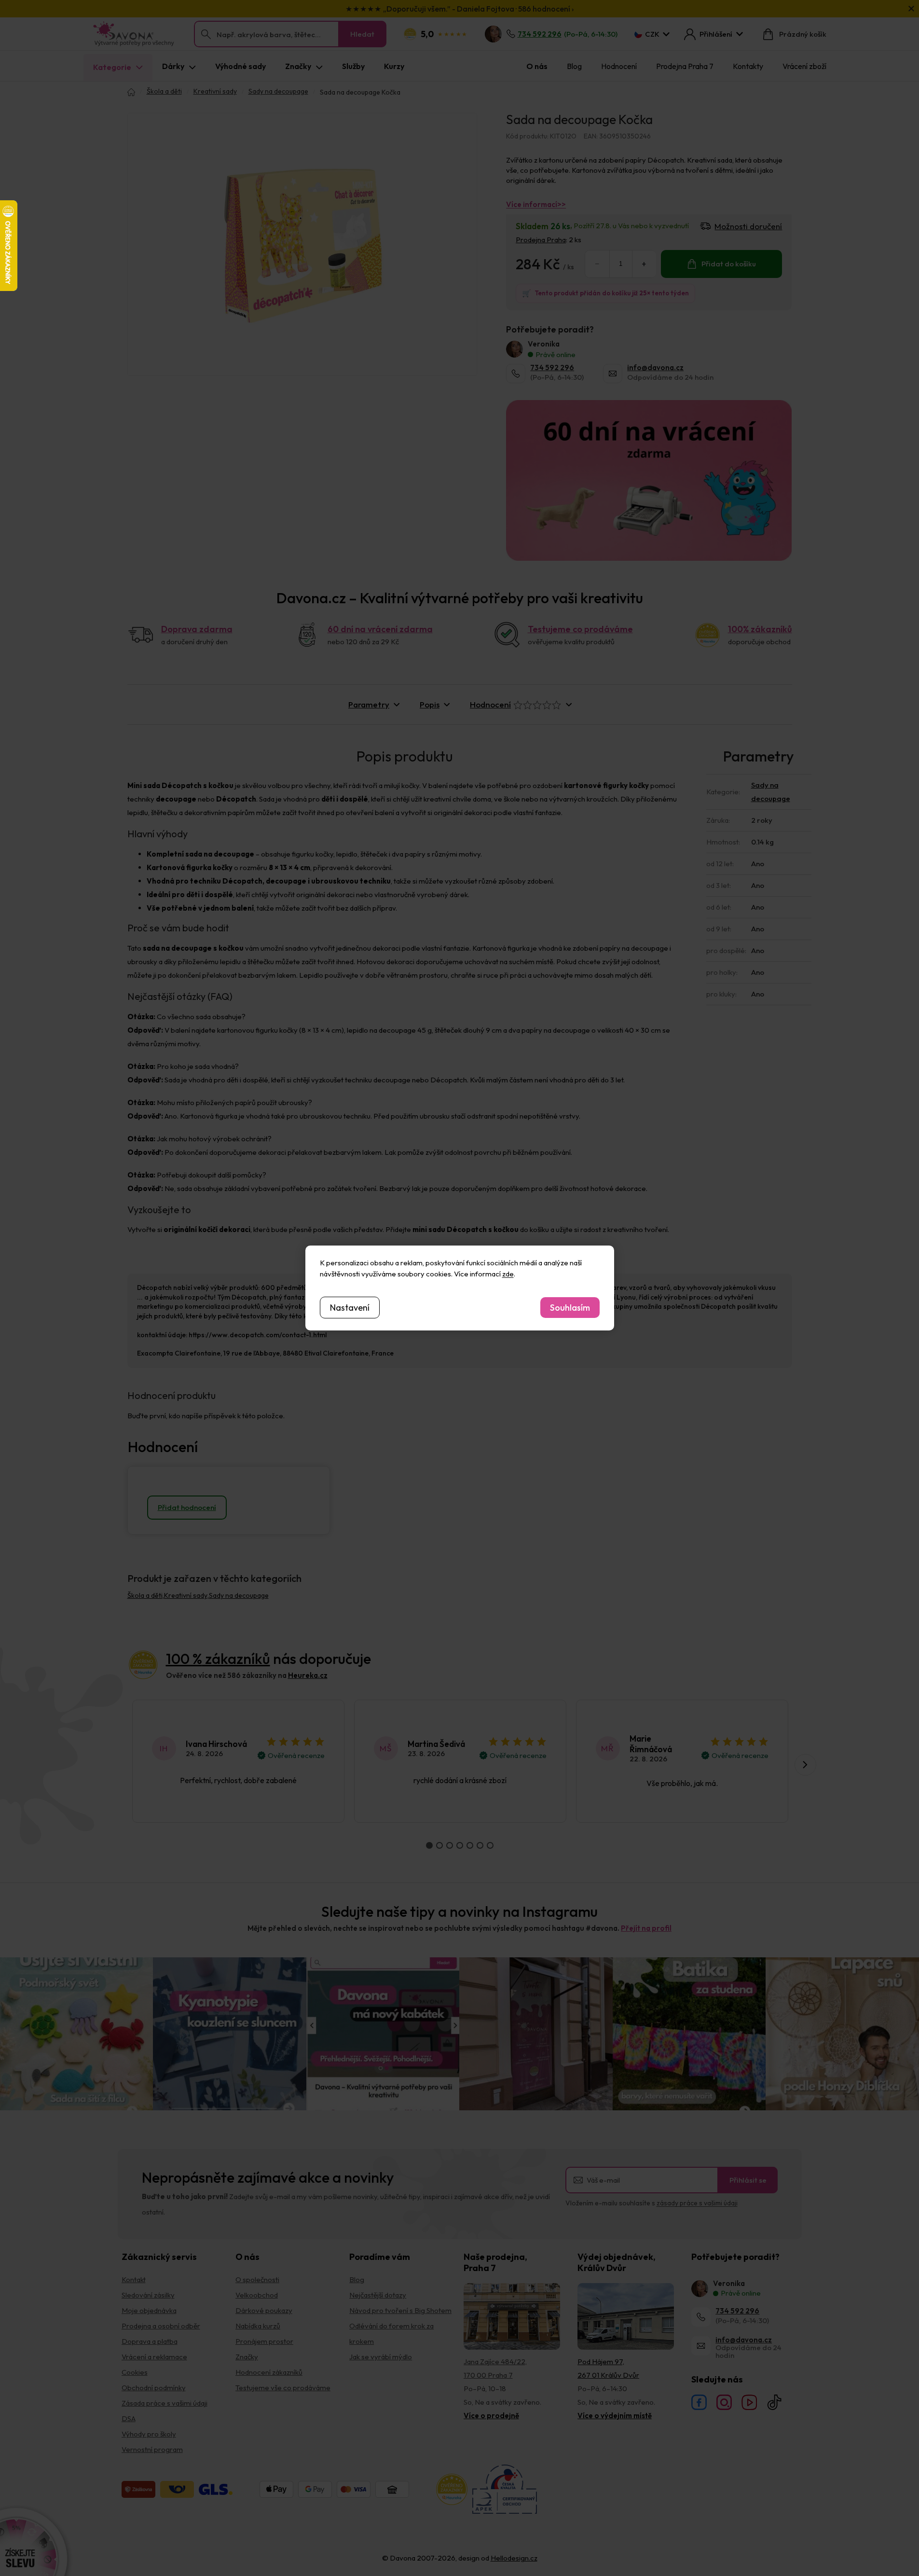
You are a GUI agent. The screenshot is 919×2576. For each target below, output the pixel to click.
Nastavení (350, 1308)
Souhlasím (570, 1308)
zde (508, 1274)
